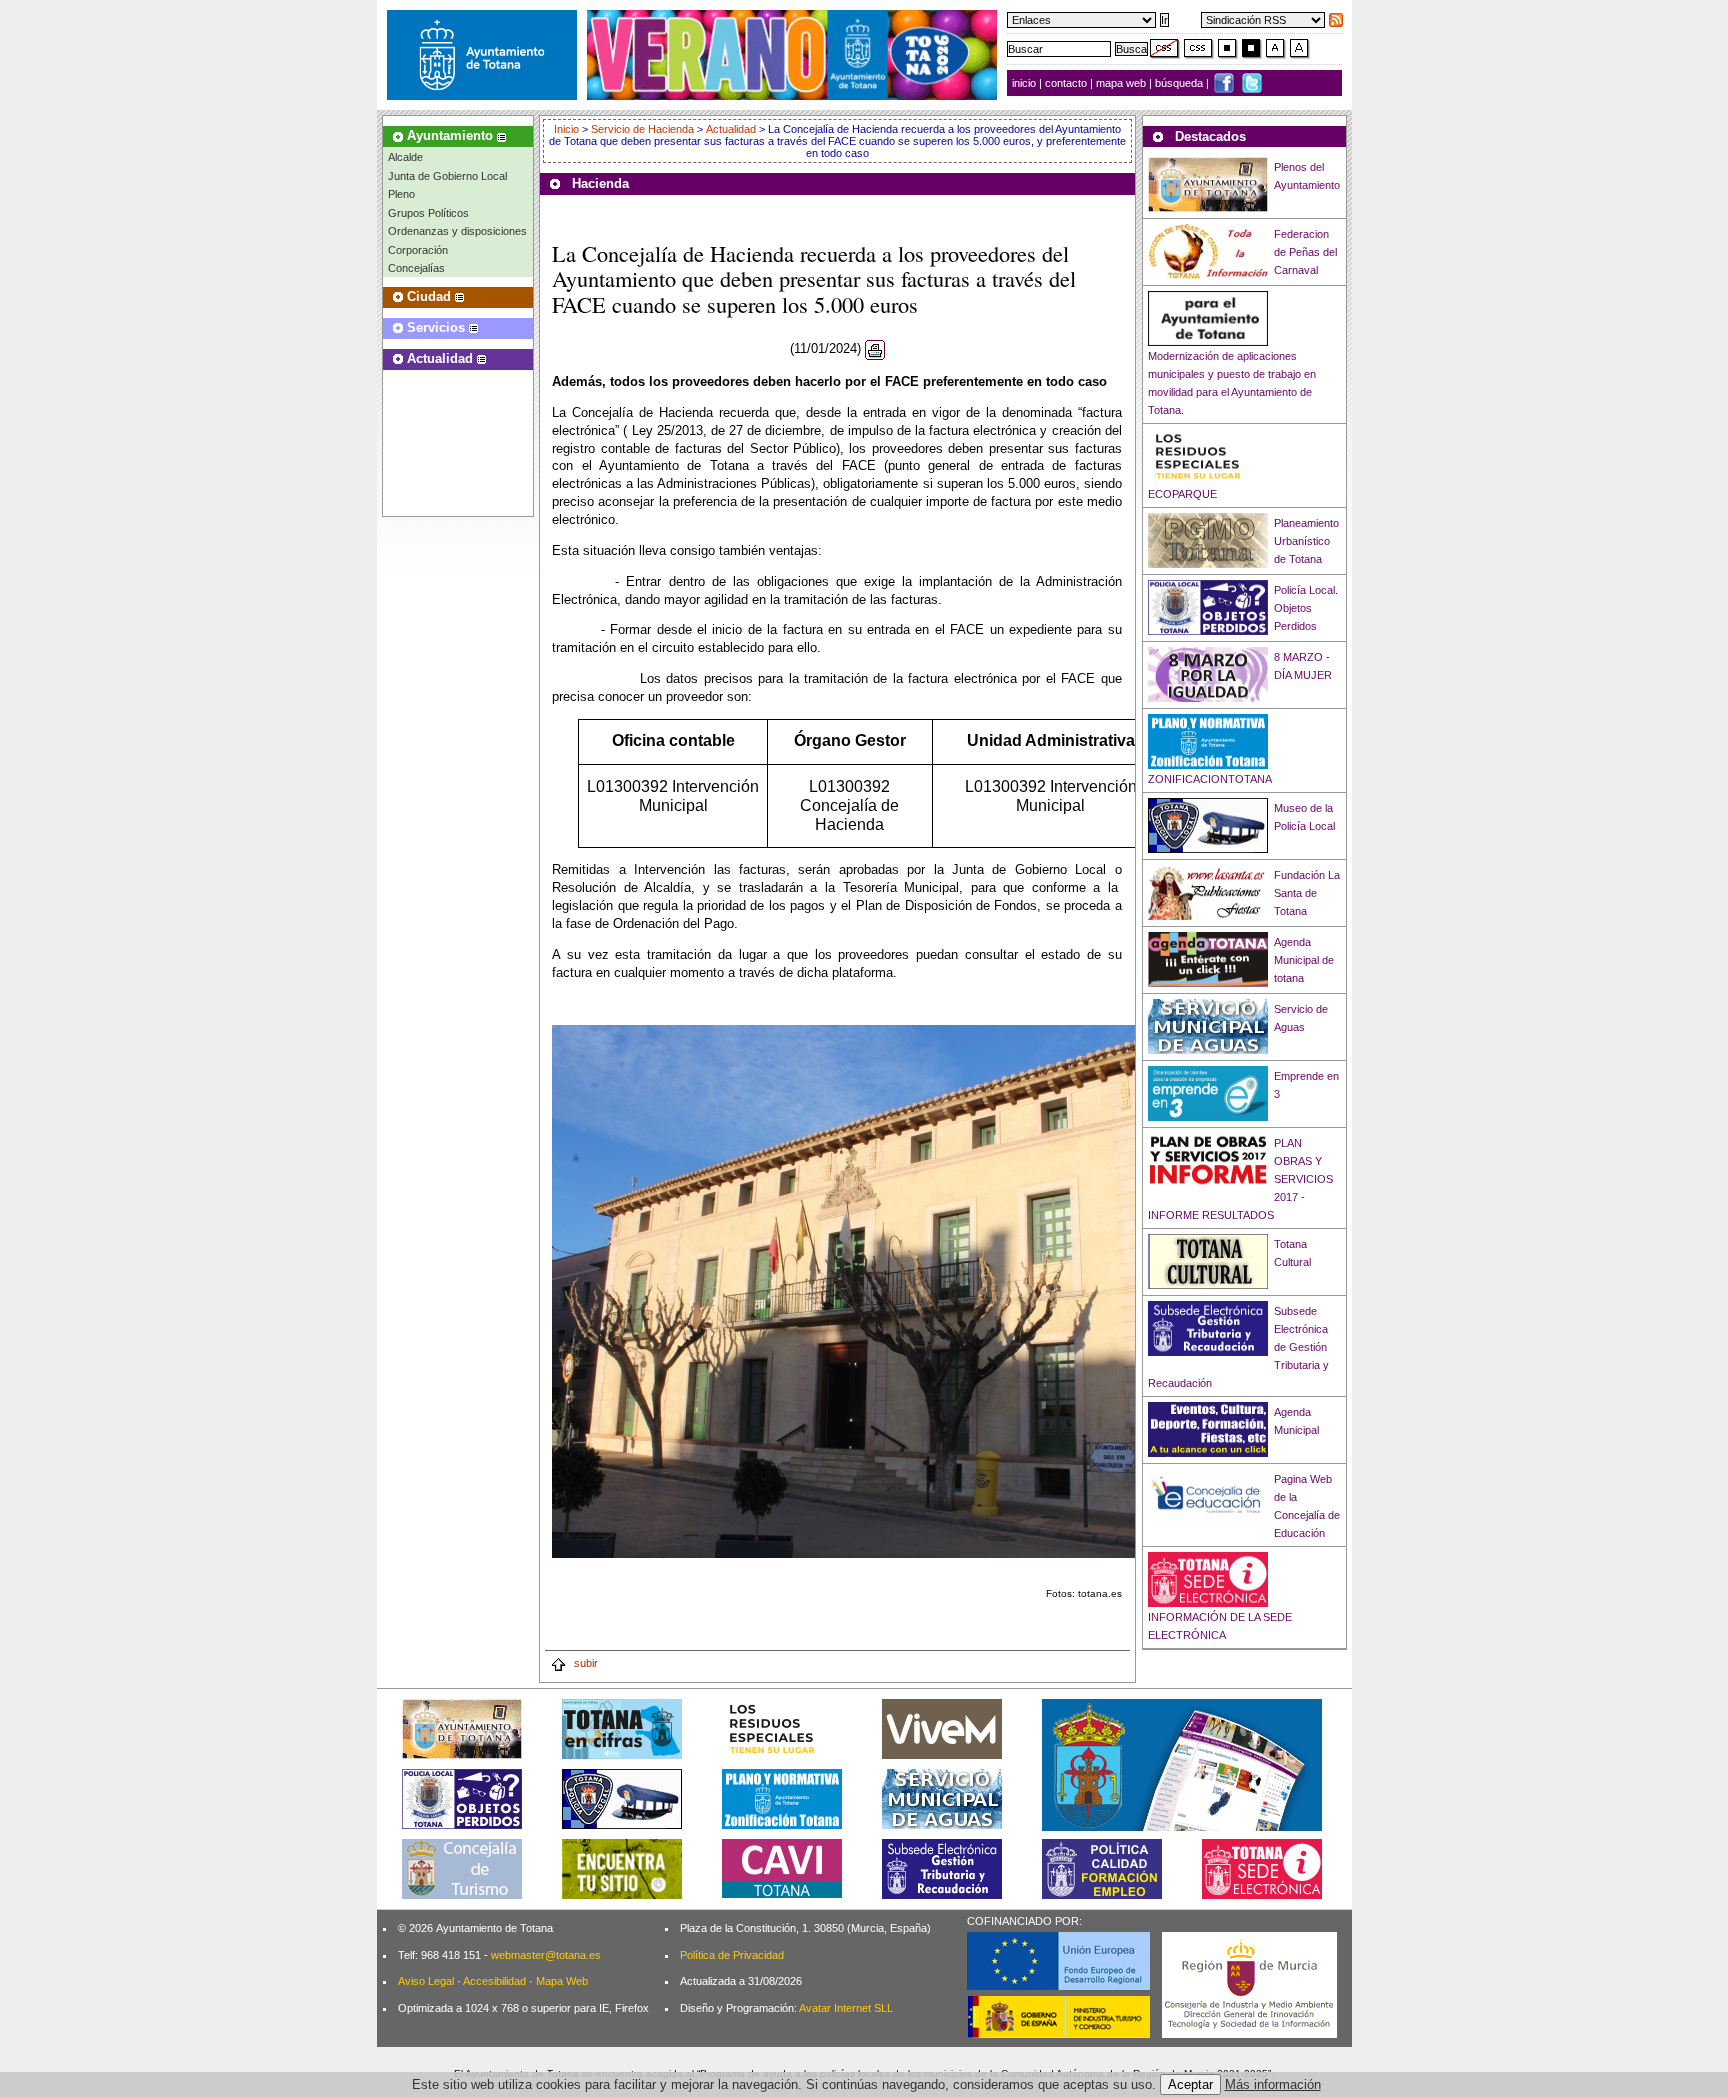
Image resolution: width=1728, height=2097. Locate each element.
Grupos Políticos (428, 213)
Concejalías (416, 268)
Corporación (418, 250)
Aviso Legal (426, 1981)
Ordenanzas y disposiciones (457, 231)
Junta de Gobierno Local (447, 176)
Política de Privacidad (732, 1955)
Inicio (568, 129)
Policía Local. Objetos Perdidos (1306, 608)
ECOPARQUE (1182, 494)
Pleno (401, 194)
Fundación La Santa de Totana (1307, 893)
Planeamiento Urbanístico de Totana (1306, 541)
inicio (1025, 83)
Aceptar (1190, 2084)
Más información (1273, 2084)
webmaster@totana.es (546, 1955)
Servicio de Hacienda (642, 129)
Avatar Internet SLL (846, 2008)
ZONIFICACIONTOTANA (1210, 779)
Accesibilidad (494, 1981)
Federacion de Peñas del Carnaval (1305, 252)
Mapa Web (562, 1981)
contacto (1066, 83)
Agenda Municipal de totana (1304, 960)
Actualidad (731, 129)
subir (584, 1663)
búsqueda (1180, 83)
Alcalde (405, 157)
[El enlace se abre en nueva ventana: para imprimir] (875, 349)
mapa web (1122, 83)
